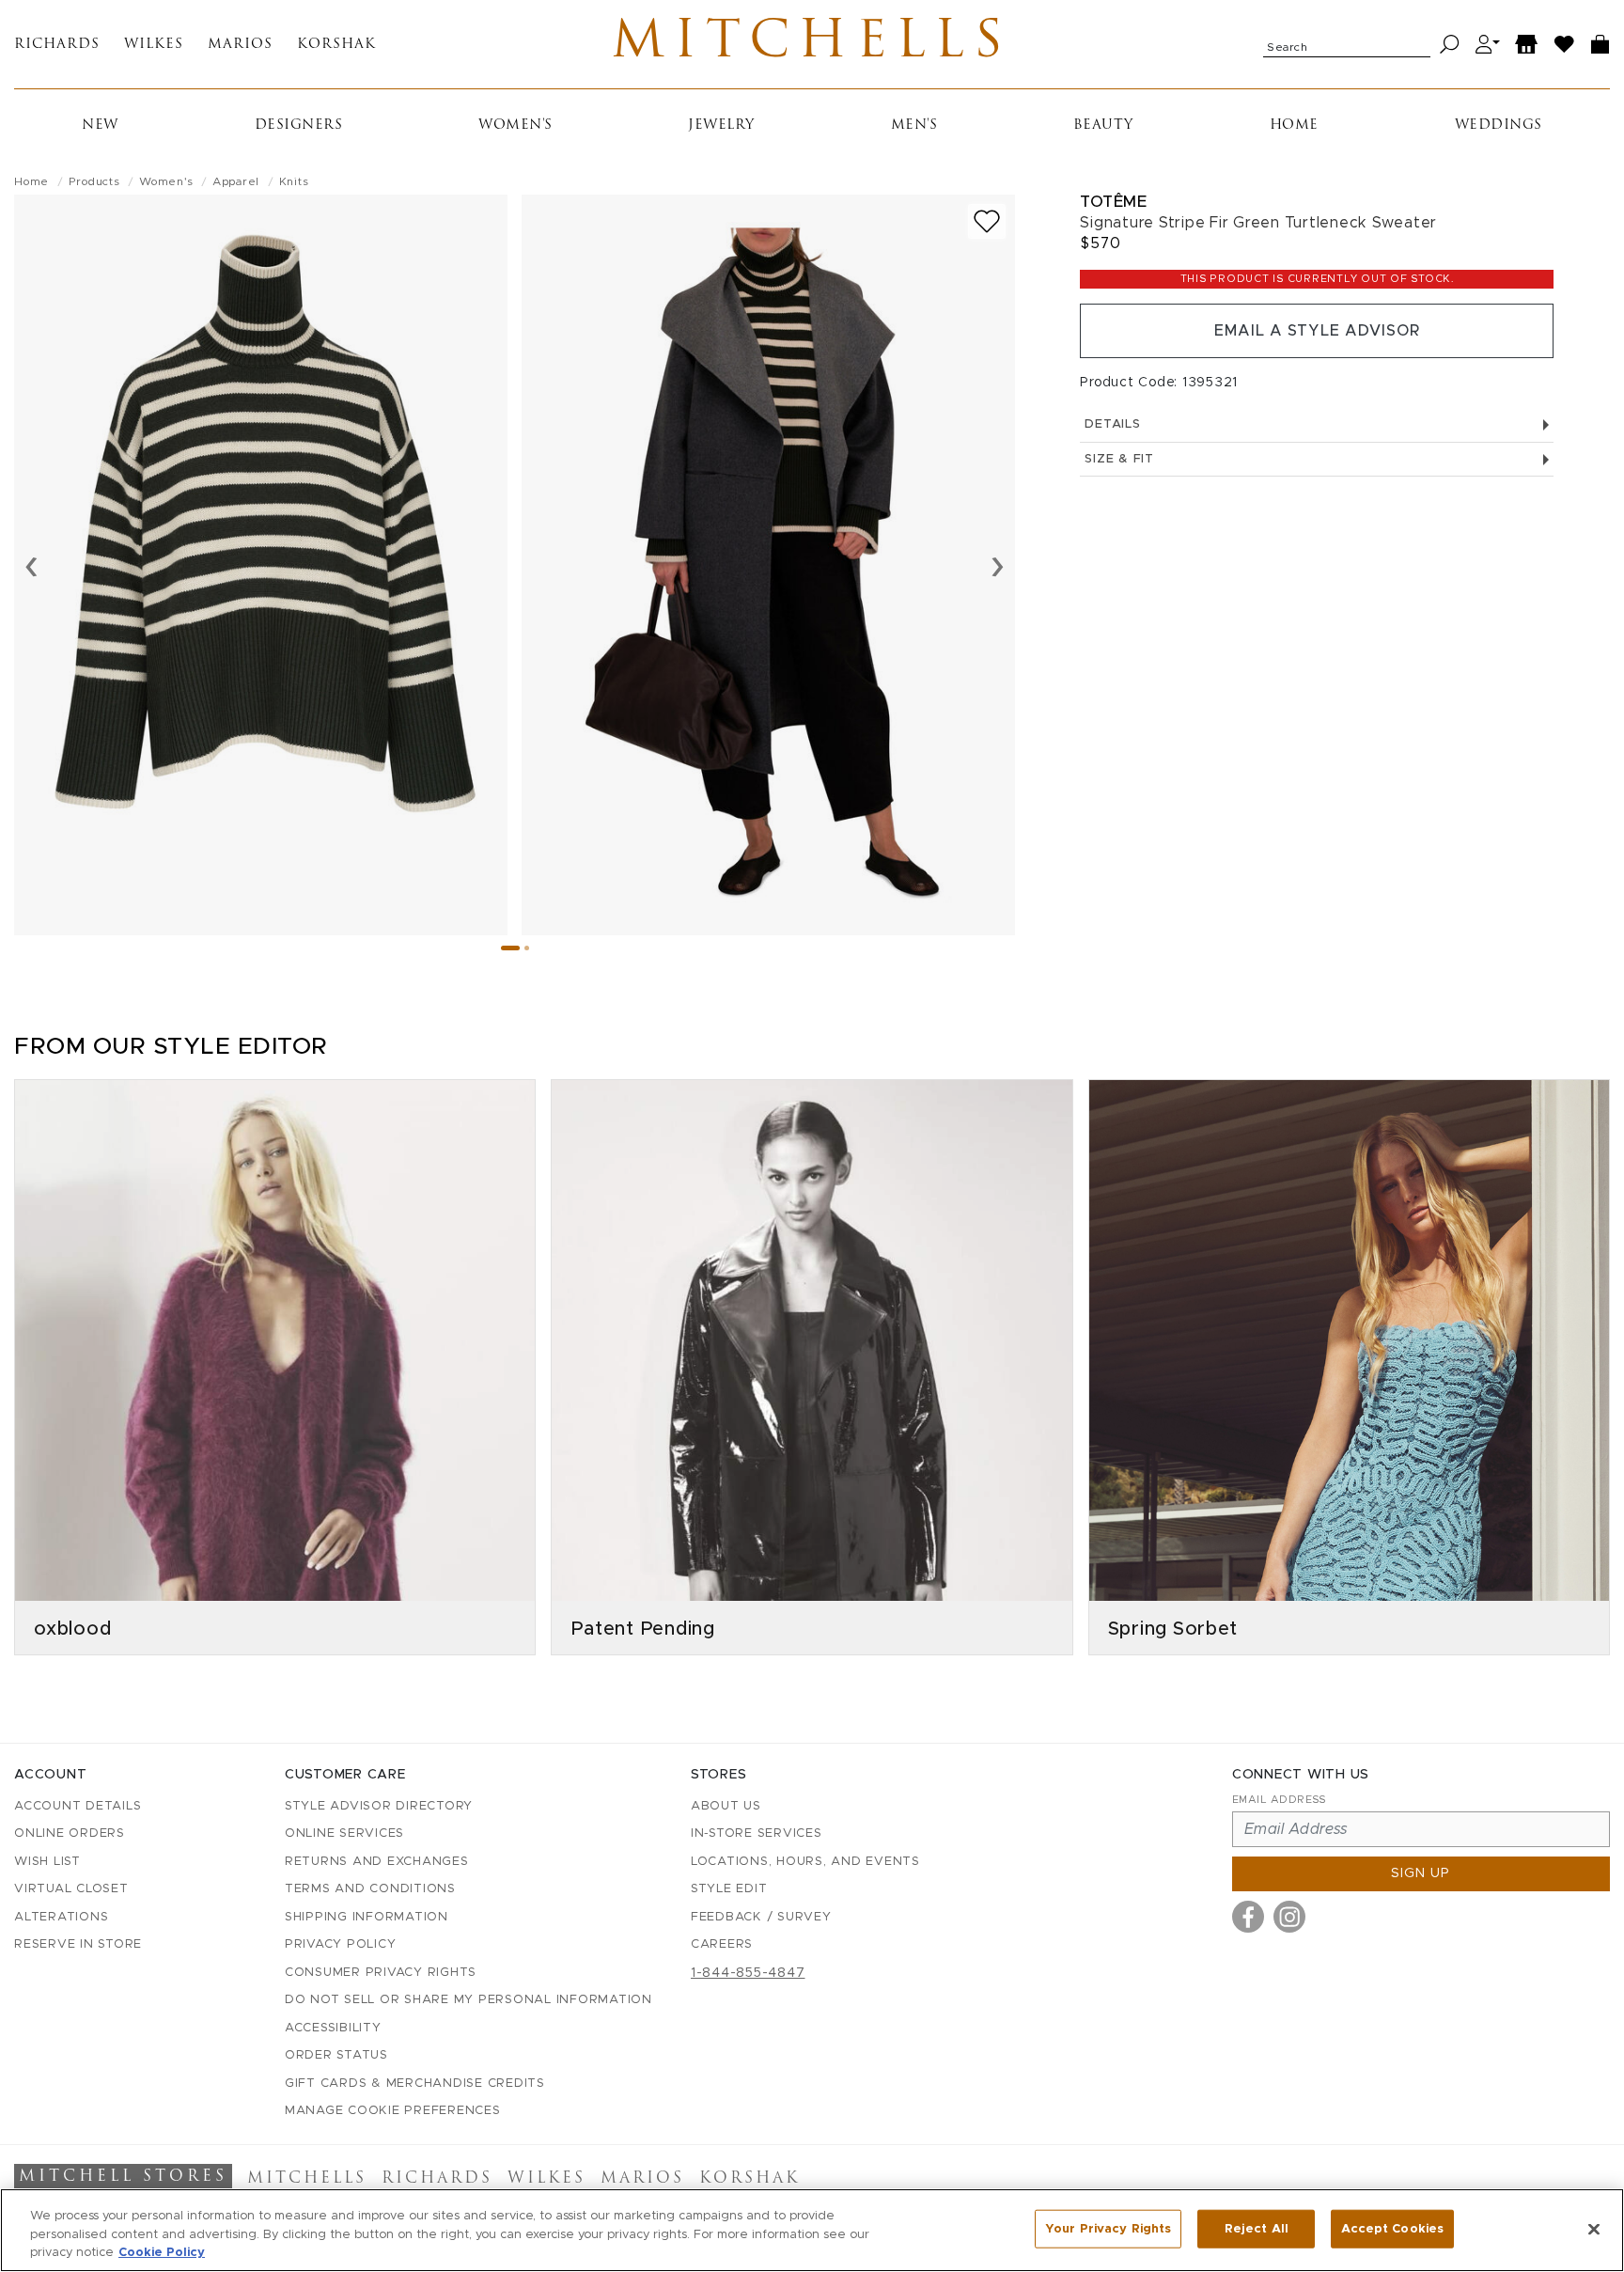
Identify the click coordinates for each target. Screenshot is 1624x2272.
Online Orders (70, 1833)
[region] (812, 2230)
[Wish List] (1565, 45)
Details (1112, 424)
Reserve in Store (78, 1944)
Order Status (336, 2055)
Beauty (1103, 125)
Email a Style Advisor (1317, 331)
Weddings (1499, 125)
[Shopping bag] (1601, 45)
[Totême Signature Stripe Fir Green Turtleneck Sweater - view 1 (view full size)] (261, 565)
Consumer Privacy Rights (381, 1973)
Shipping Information (367, 1917)
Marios (240, 45)
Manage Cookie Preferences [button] (393, 2111)
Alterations (61, 1917)
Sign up (1421, 1873)
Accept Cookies (1392, 2228)
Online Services (344, 1833)
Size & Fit (1119, 459)
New (100, 125)
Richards (57, 45)
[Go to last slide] (31, 565)
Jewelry (721, 125)
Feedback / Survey (761, 1917)
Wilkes (154, 45)
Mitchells (812, 44)
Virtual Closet (71, 1889)
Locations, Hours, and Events (805, 1862)
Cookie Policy (162, 2253)
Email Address (1279, 1800)
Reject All (1257, 2228)
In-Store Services (757, 1833)
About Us (726, 1806)
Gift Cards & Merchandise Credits (415, 2084)
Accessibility (333, 2028)
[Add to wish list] (987, 221)
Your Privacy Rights (1108, 2228)
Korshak (336, 45)
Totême (1113, 202)
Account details (78, 1806)
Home (1294, 125)
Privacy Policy (341, 1944)
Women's (515, 125)
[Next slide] (998, 565)
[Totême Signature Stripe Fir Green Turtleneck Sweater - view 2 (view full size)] (768, 565)
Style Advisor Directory (379, 1806)
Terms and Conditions (370, 1889)
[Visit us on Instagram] (1289, 1917)
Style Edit (729, 1889)
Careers (722, 1944)
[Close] (1594, 2229)
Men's (914, 125)
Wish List (47, 1862)
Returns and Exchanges (377, 1862)
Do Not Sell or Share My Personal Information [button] (468, 2000)
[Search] (1450, 45)
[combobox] (1347, 44)
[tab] (510, 948)
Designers (299, 125)
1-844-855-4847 (748, 1973)
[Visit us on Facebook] (1248, 1917)
